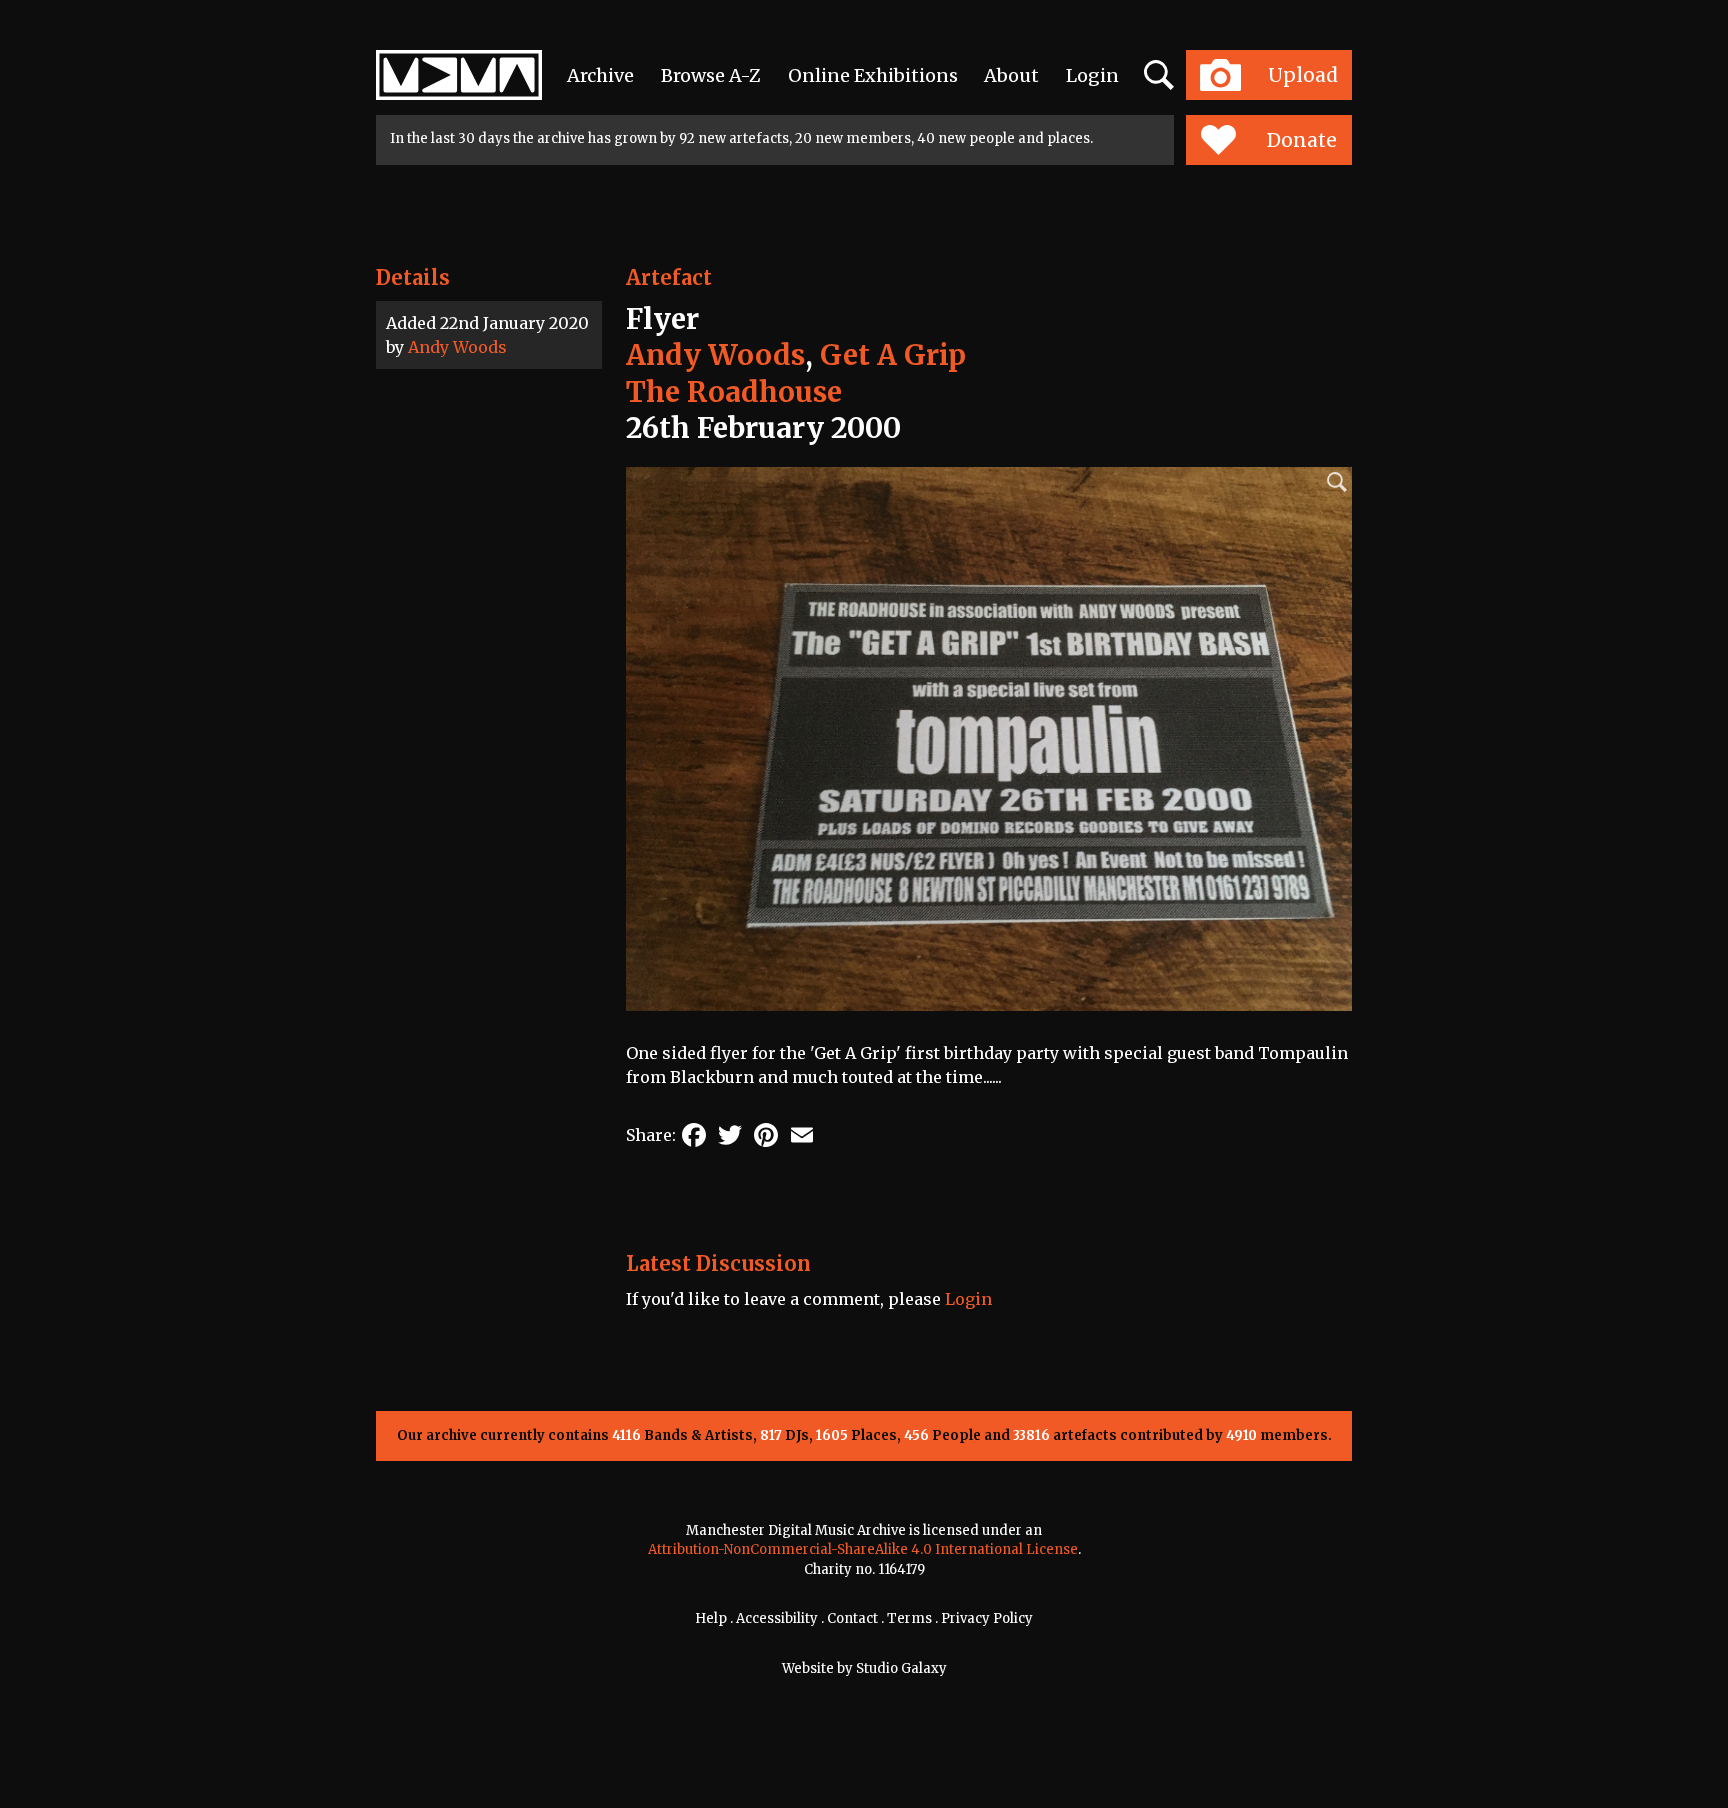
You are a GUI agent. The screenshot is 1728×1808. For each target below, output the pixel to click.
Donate (1302, 140)
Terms (909, 1618)
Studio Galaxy (901, 1668)
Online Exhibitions (873, 75)
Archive (600, 75)
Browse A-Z (711, 75)
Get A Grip (893, 355)
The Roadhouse (734, 392)
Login (1092, 75)
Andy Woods (457, 347)
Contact (852, 1618)
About (1011, 75)
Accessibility (777, 1618)
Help (711, 1618)
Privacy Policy (987, 1618)
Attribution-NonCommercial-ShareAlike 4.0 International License (863, 1549)
